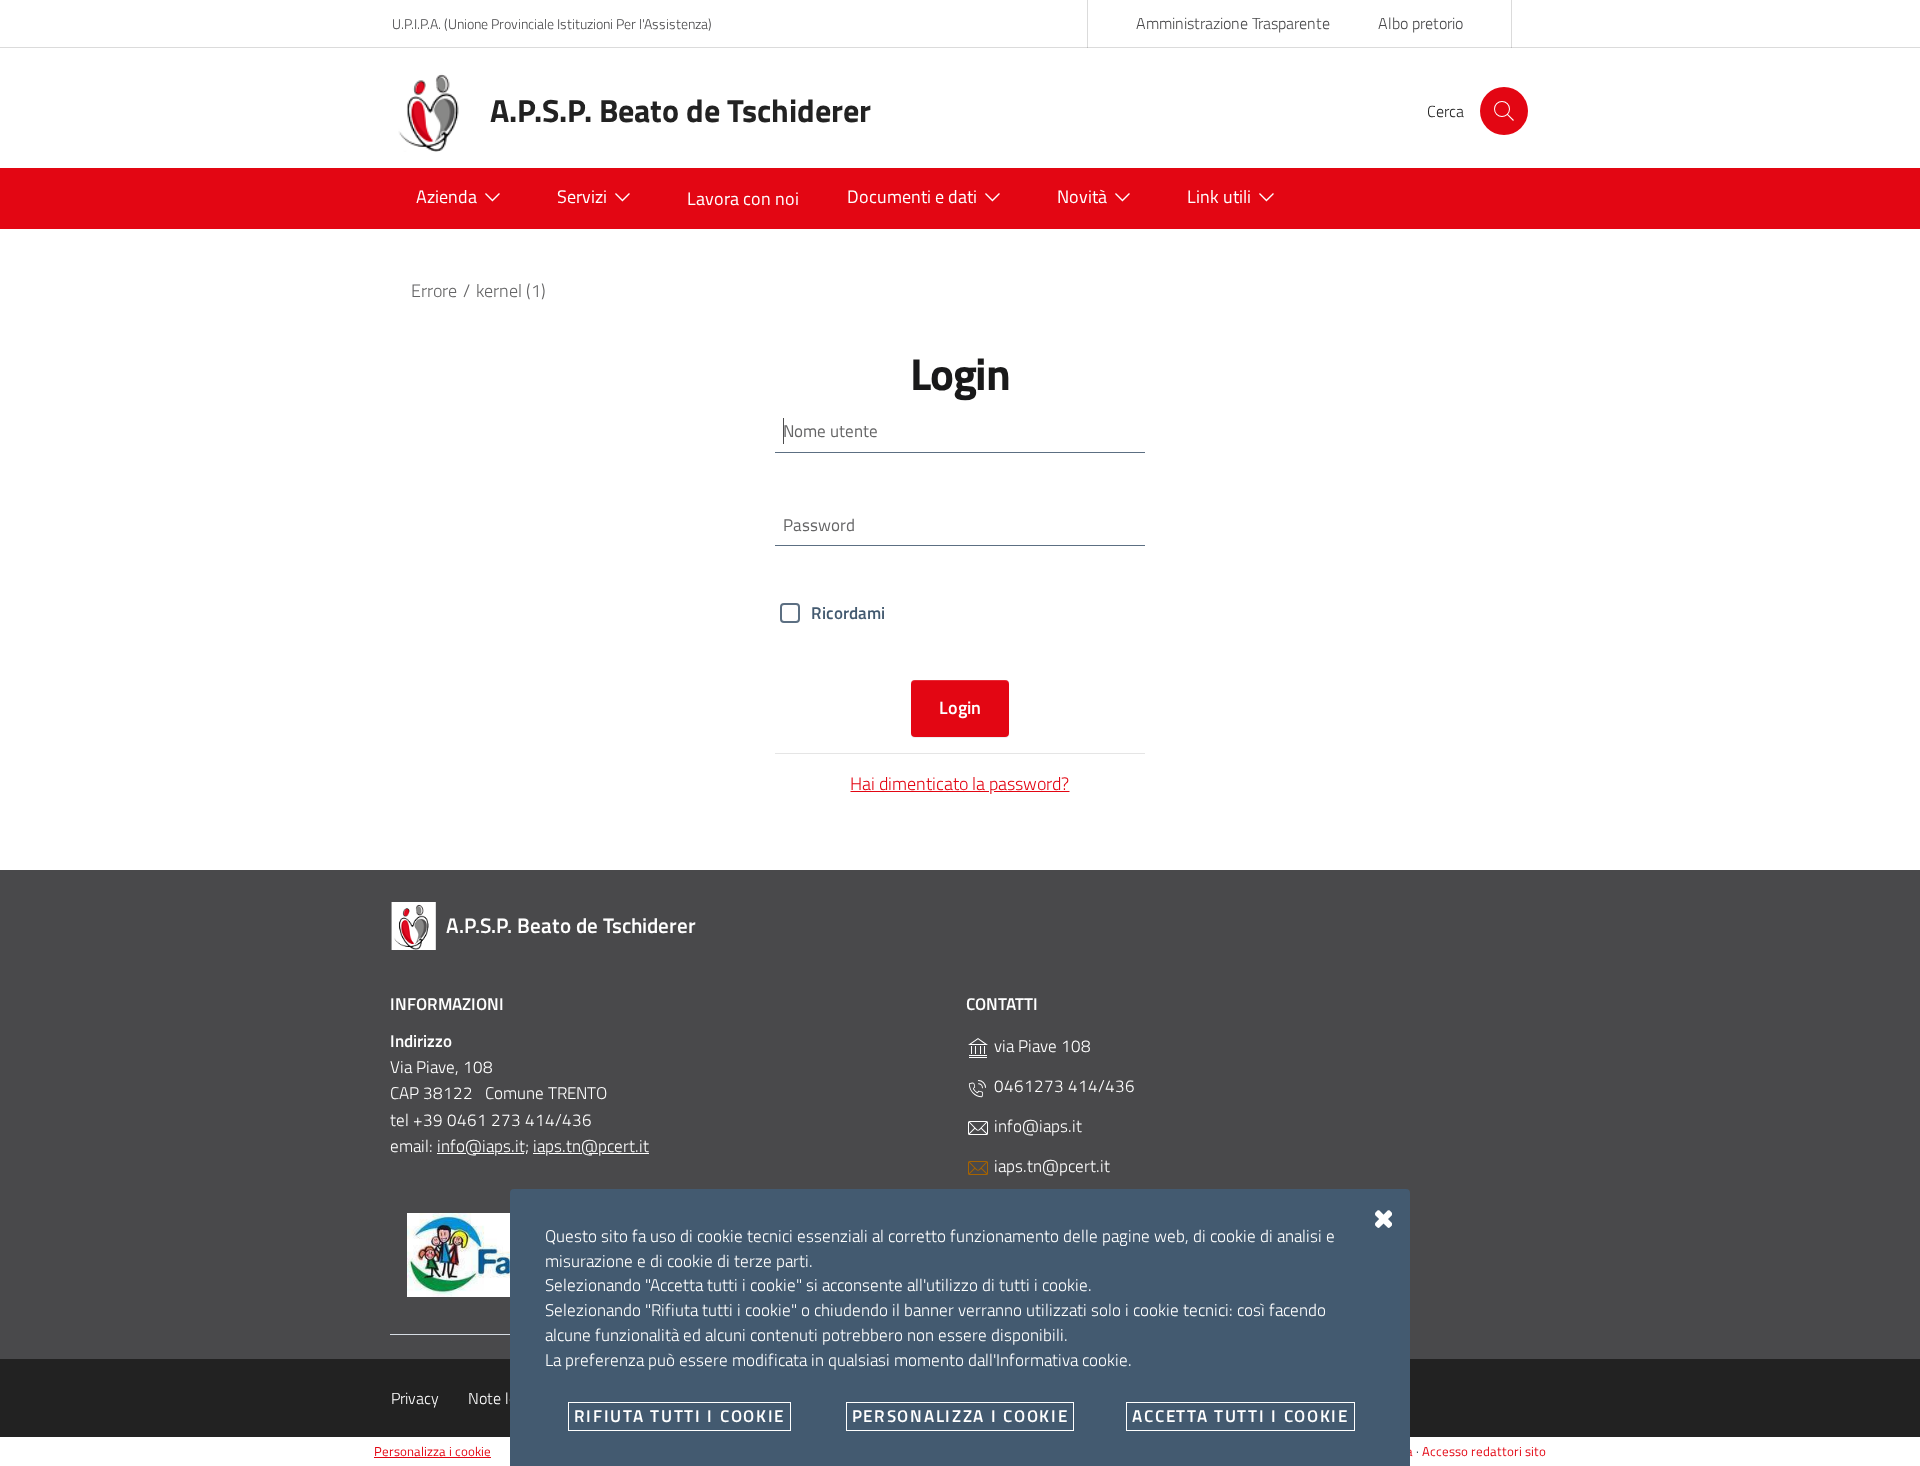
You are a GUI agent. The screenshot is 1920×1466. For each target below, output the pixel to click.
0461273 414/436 (1062, 1086)
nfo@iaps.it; (485, 1146)
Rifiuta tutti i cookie (679, 1416)
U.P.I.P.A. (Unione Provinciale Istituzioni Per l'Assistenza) (552, 23)
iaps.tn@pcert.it (591, 1146)
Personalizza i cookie (432, 1451)
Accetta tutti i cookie (1240, 1416)
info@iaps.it (1036, 1126)
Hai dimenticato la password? (959, 783)
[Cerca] (1504, 111)
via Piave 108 (1040, 1046)
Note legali (504, 1398)
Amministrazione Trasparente (1233, 23)
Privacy (415, 1398)
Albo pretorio (1420, 23)
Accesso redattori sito (1484, 1451)
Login (960, 707)
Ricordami (848, 613)
